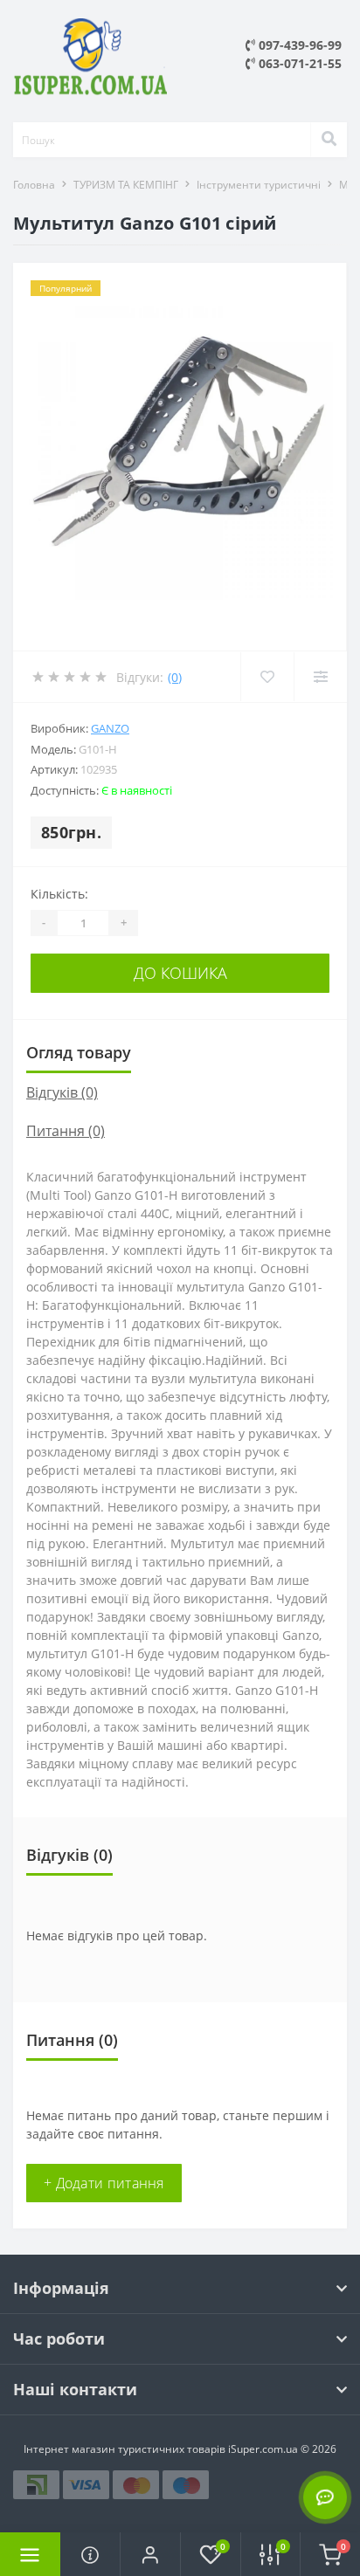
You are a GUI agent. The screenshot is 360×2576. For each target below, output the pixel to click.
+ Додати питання (104, 2183)
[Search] (329, 140)
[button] (150, 2554)
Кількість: (59, 894)
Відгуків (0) (62, 1092)
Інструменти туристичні (259, 185)
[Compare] (320, 677)
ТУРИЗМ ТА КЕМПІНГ (126, 185)
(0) (175, 677)
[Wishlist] (267, 677)
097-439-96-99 (298, 45)
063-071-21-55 (298, 63)
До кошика (180, 973)
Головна (34, 185)
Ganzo (110, 728)
